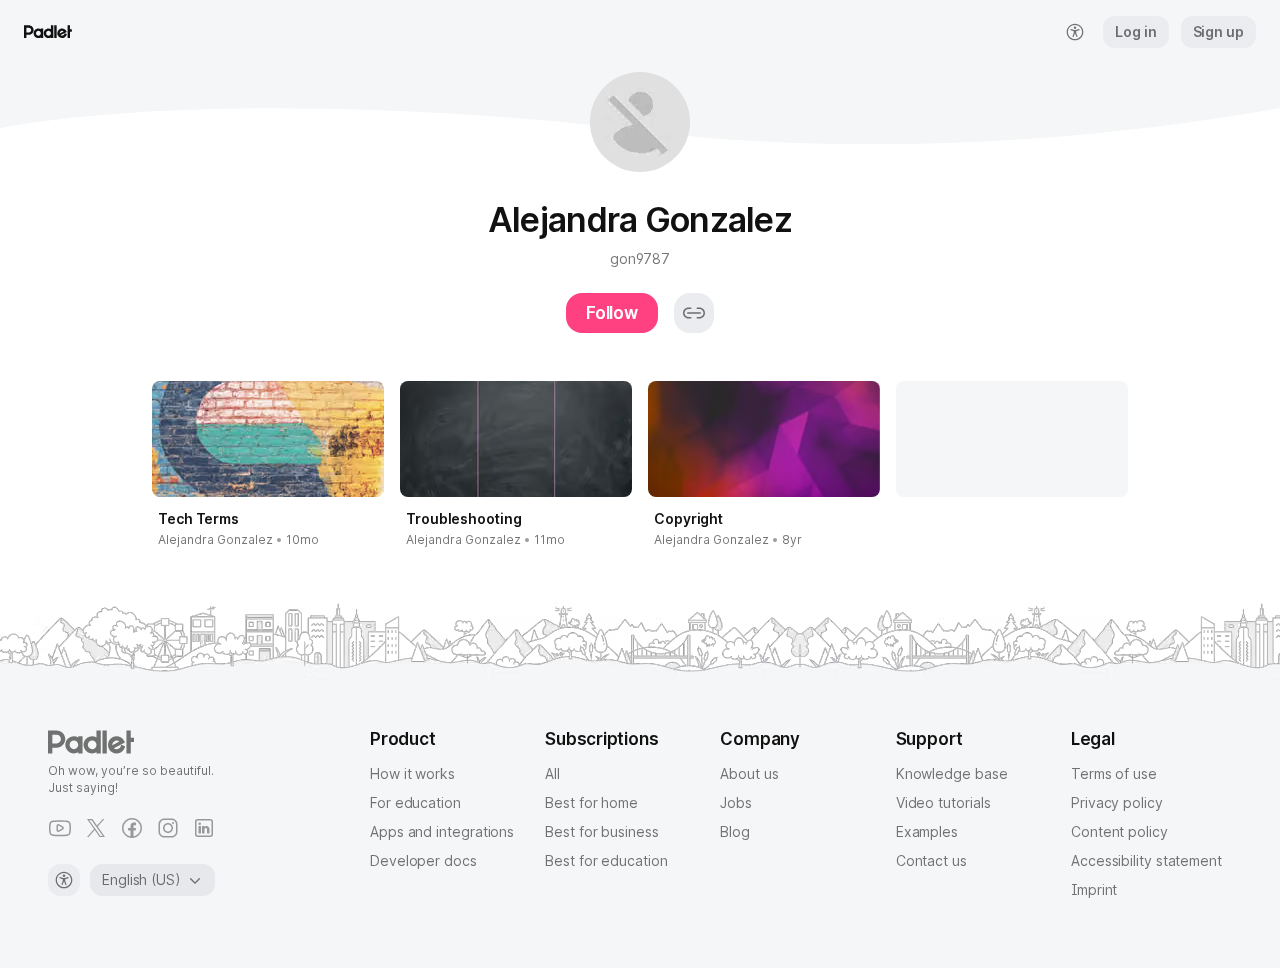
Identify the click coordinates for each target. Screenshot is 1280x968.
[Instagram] (168, 828)
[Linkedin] (204, 828)
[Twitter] (96, 828)
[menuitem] (1075, 32)
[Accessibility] (64, 880)
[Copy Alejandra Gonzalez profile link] (694, 313)
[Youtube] (60, 828)
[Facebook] (132, 828)
